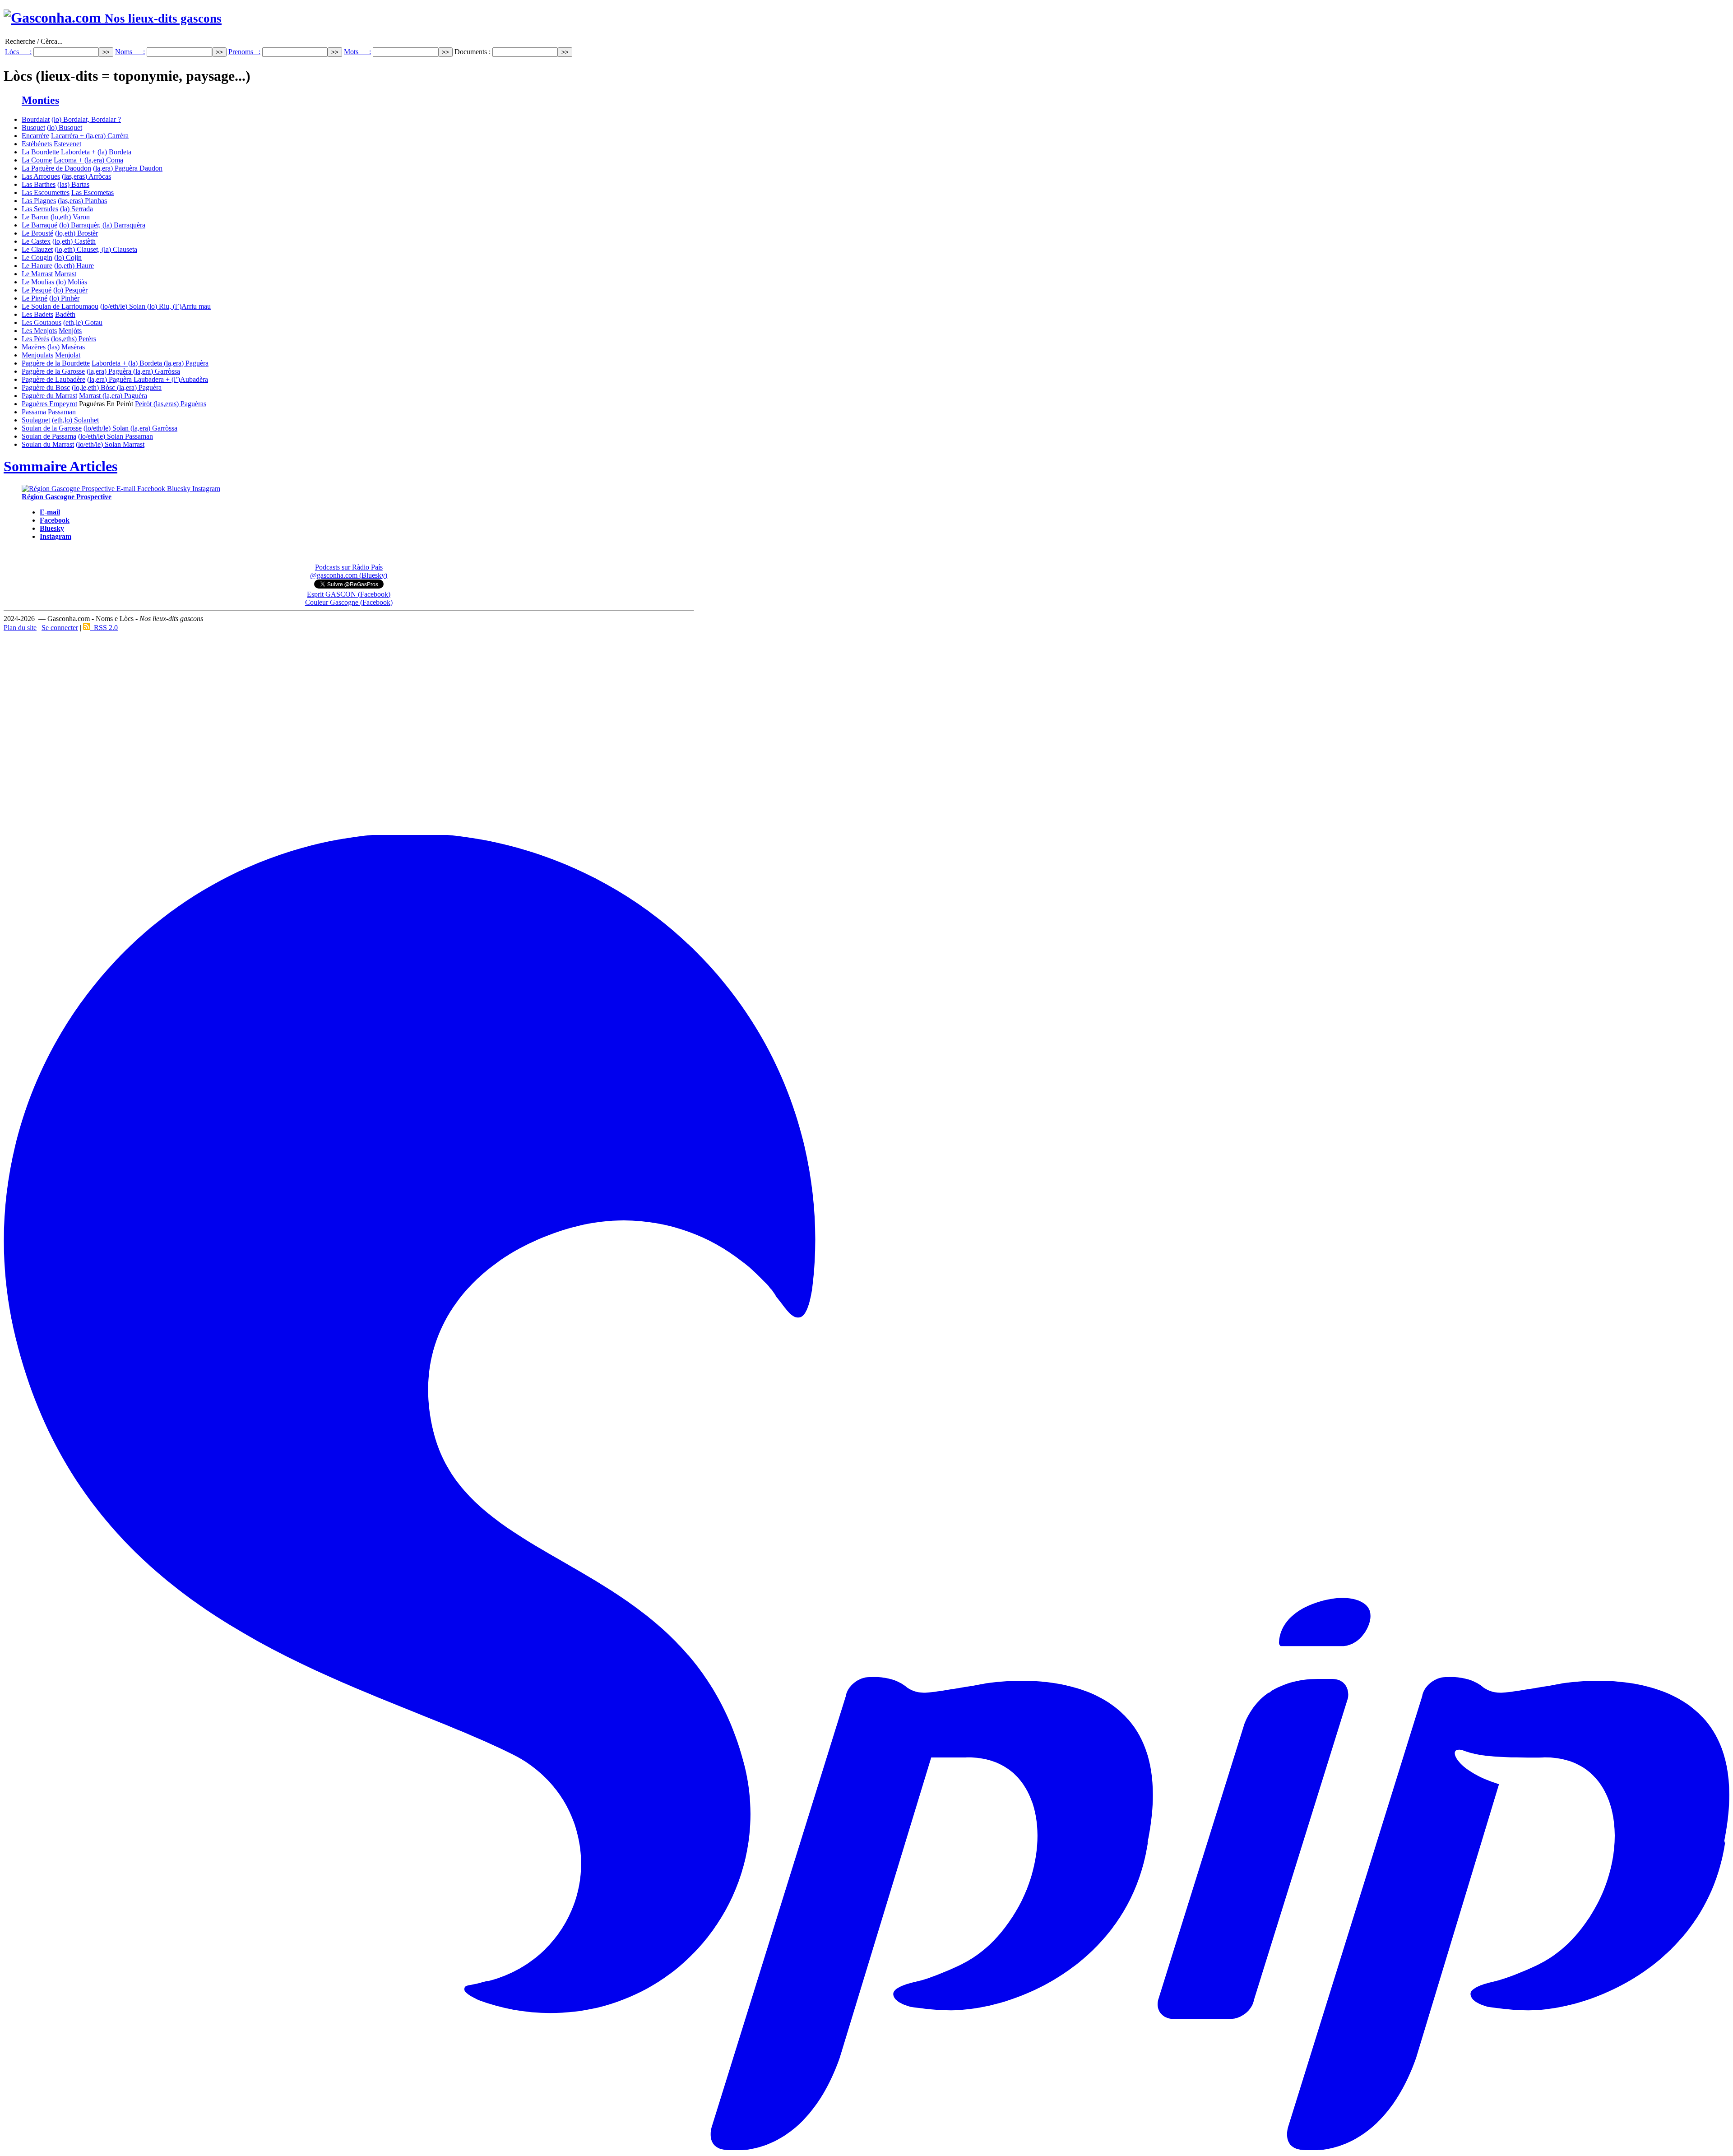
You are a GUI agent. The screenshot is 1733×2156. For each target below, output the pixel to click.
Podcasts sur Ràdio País (349, 567)
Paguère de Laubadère (53, 379)
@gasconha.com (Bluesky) (349, 575)
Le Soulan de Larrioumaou (60, 306)
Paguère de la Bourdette (56, 363)
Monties (40, 100)
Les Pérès (35, 339)
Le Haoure (37, 266)
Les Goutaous (42, 322)
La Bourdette (40, 152)
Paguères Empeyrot (49, 404)
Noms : (130, 52)
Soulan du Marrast (48, 444)
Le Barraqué (39, 225)
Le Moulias (38, 282)
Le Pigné (35, 298)
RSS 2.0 (104, 628)
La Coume (37, 160)
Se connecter (60, 628)
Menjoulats (37, 355)
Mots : (357, 52)
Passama (34, 412)
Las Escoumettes (46, 192)
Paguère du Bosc (46, 387)
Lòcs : (18, 52)
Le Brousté (37, 233)
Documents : (473, 52)
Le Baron (35, 217)
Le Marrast (37, 274)
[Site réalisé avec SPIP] (866, 2149)
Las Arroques (41, 176)
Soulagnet (36, 420)
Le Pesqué (37, 290)
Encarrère (35, 136)
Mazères (34, 347)
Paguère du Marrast (49, 396)
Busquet (33, 128)
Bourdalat (36, 119)
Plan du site (20, 628)
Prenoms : (244, 52)
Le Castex (36, 241)
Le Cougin (37, 257)
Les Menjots (39, 331)
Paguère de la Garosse (53, 371)
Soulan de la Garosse (52, 428)
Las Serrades (40, 209)
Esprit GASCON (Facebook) (349, 594)
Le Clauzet (37, 249)
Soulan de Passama (49, 436)
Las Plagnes (39, 201)
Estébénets (37, 144)
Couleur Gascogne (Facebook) (349, 602)
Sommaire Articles (60, 466)
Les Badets (37, 314)
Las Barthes (39, 184)
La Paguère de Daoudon (56, 168)
